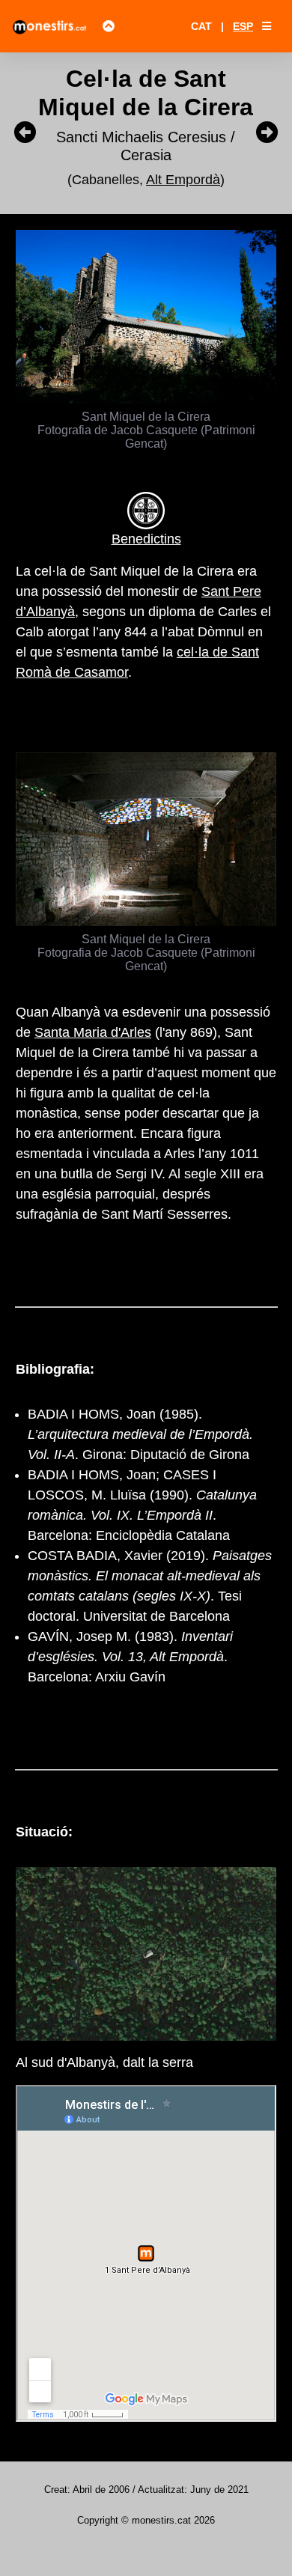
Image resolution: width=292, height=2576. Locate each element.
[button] (267, 26)
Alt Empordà (183, 180)
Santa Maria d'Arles (93, 1032)
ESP (243, 26)
